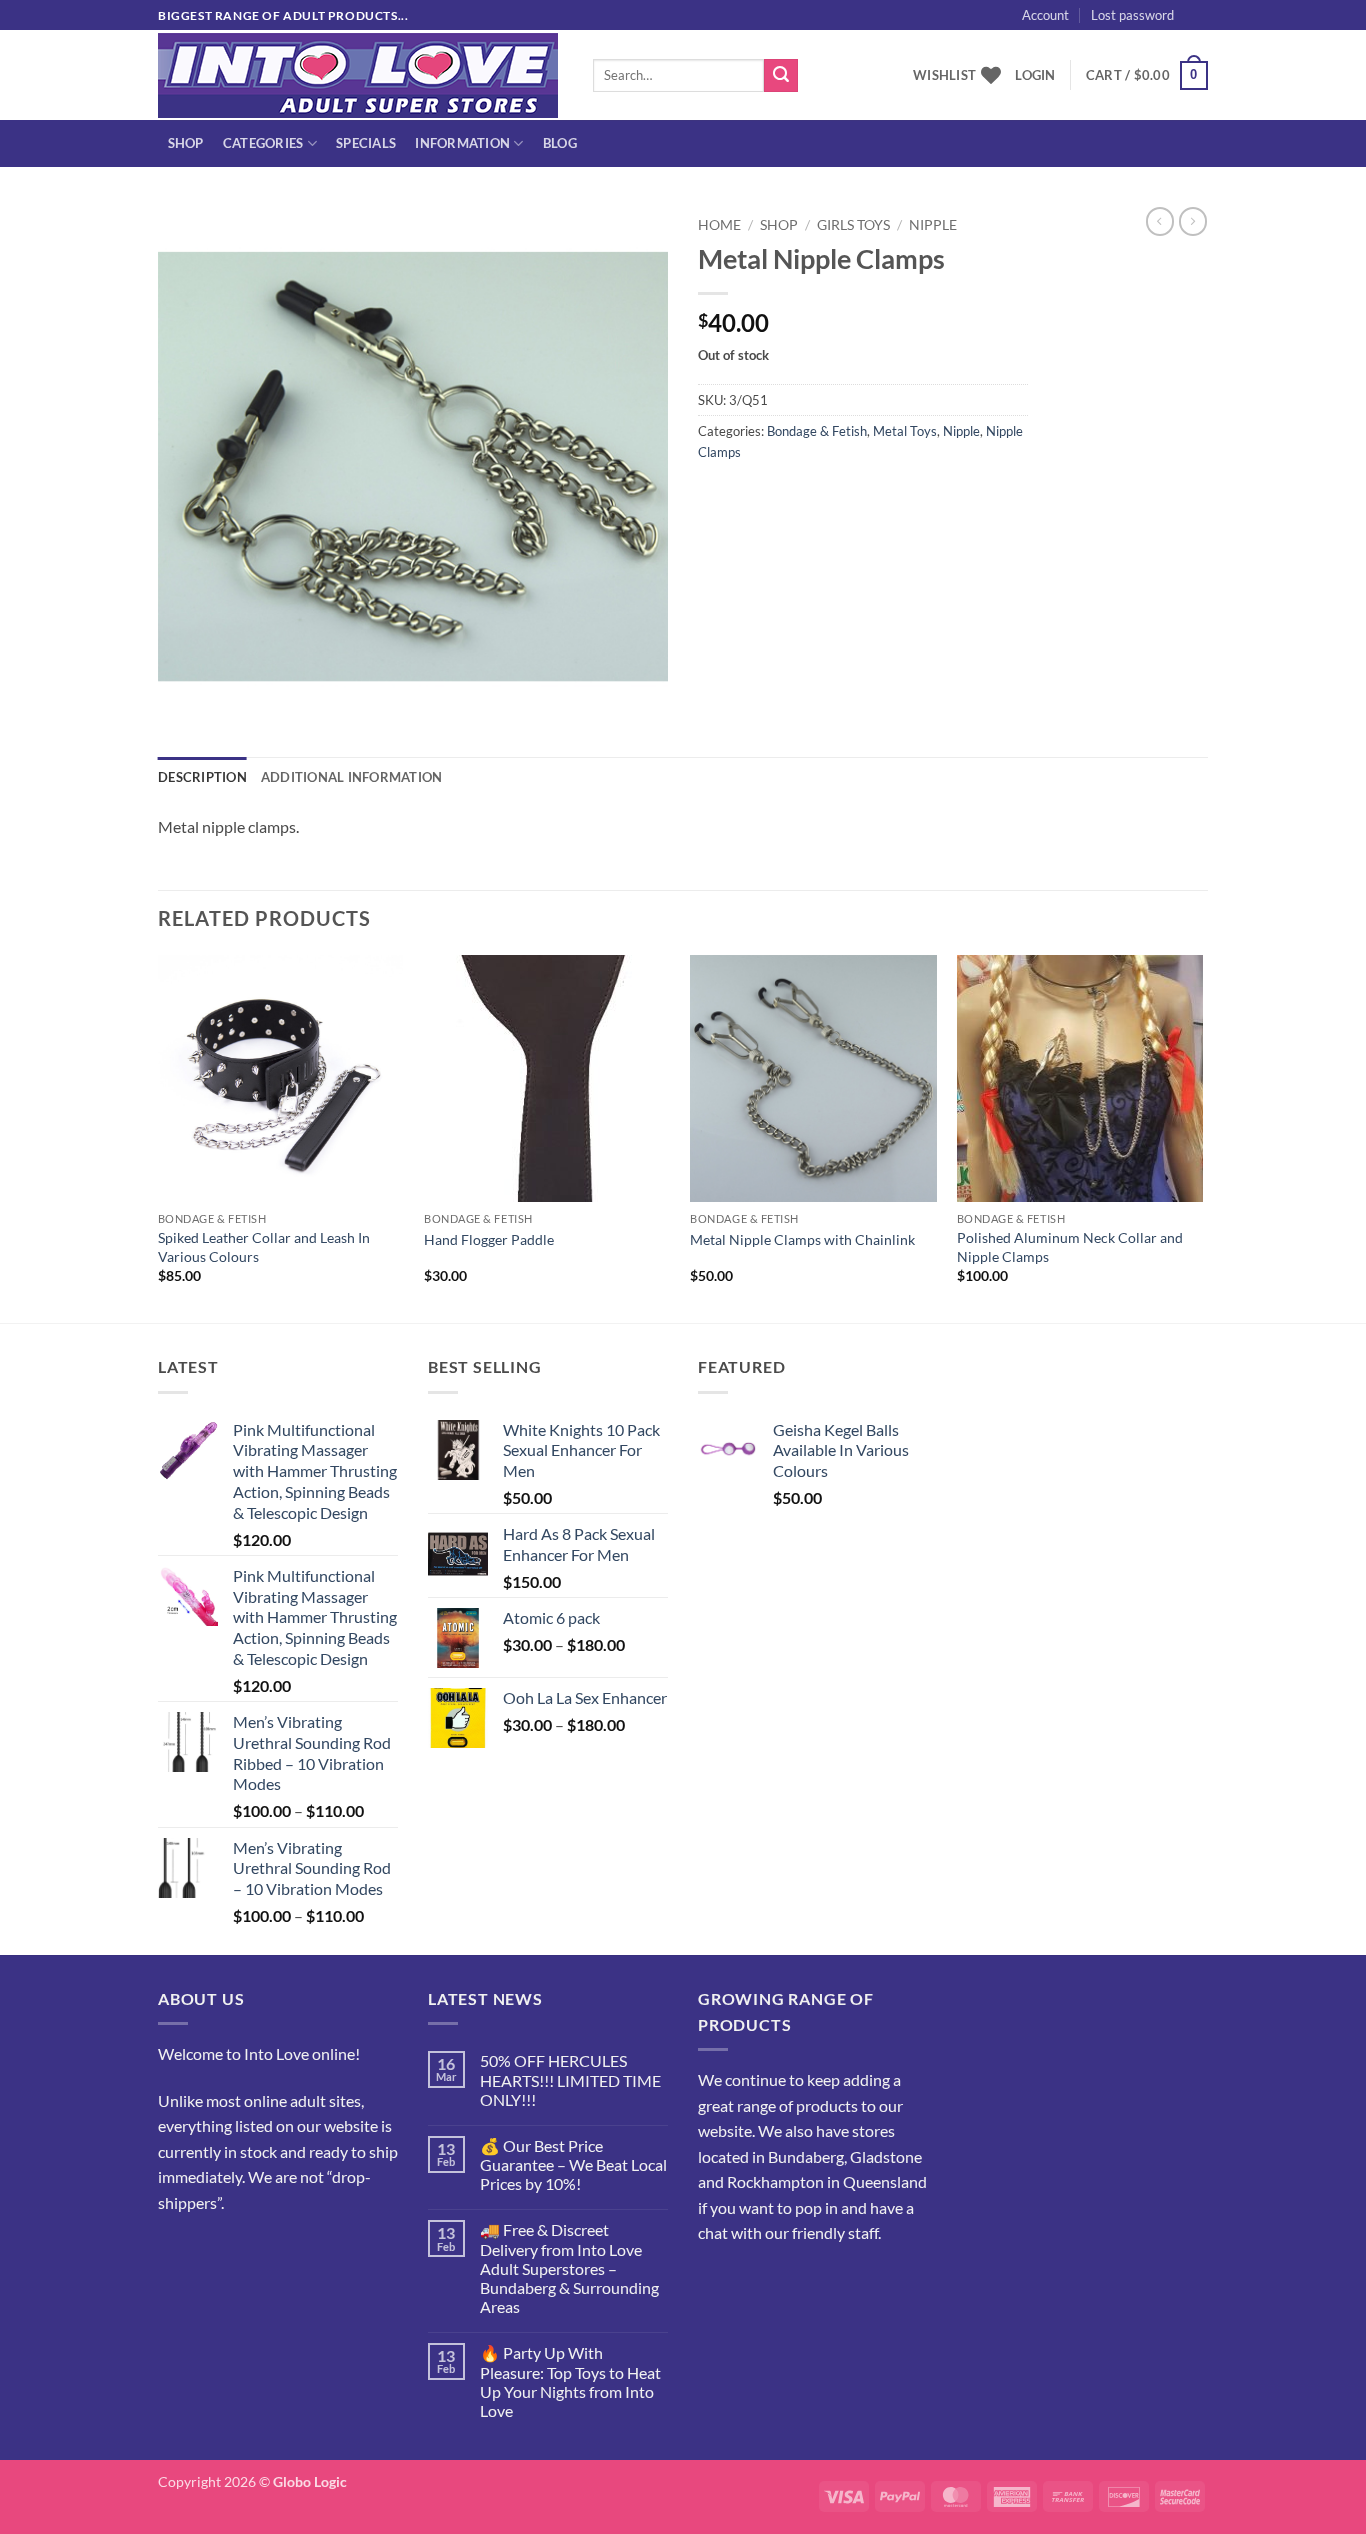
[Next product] (1160, 221)
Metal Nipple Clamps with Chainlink (802, 1239)
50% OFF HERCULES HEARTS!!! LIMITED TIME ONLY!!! (570, 2079)
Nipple (933, 225)
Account (1045, 15)
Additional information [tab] (352, 777)
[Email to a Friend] (788, 496)
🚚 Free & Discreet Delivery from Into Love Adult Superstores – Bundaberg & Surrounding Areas (569, 2268)
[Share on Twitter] (752, 496)
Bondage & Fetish (817, 431)
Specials (366, 143)
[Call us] (248, 2252)
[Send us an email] (1218, 25)
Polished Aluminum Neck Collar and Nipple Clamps (1070, 1247)
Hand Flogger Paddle (489, 1239)
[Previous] (159, 1137)
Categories (263, 143)
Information (462, 143)
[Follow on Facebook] (176, 2252)
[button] (1232, 36)
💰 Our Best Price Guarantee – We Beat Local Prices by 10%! (573, 2164)
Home (719, 225)
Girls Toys (853, 225)
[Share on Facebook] (716, 496)
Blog (560, 143)
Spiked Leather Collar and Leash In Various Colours (264, 1247)
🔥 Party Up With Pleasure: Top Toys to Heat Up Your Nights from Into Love (570, 2381)
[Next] (1202, 1137)
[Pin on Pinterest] (824, 496)
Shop (186, 143)
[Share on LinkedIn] (860, 496)
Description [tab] (202, 777)
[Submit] (781, 76)
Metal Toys (905, 431)
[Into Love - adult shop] (360, 75)
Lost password (1132, 15)
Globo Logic (310, 2481)
